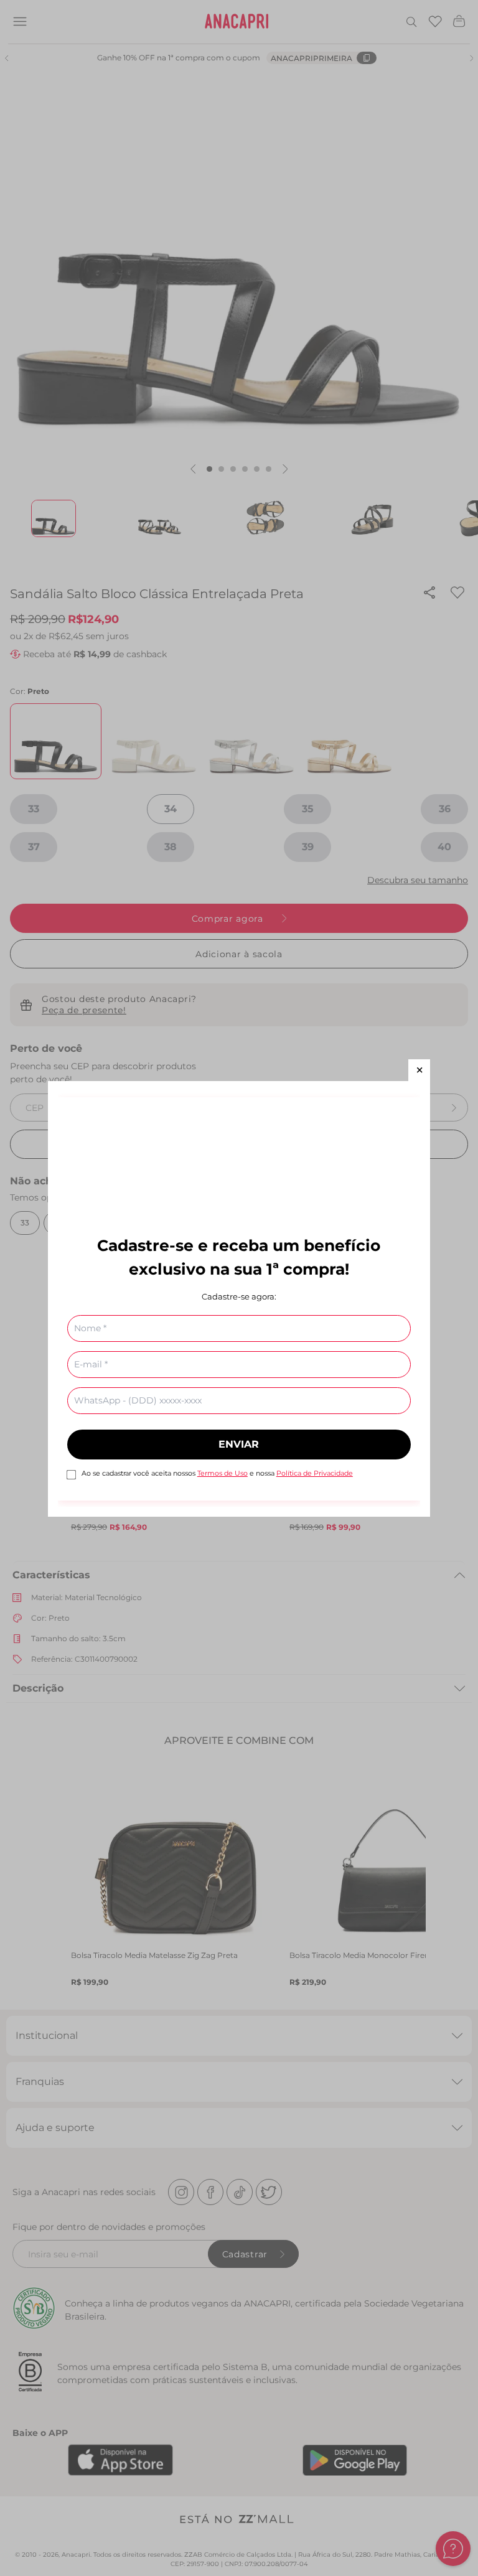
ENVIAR (239, 1444)
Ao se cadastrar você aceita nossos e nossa (217, 1473)
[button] (419, 1070)
